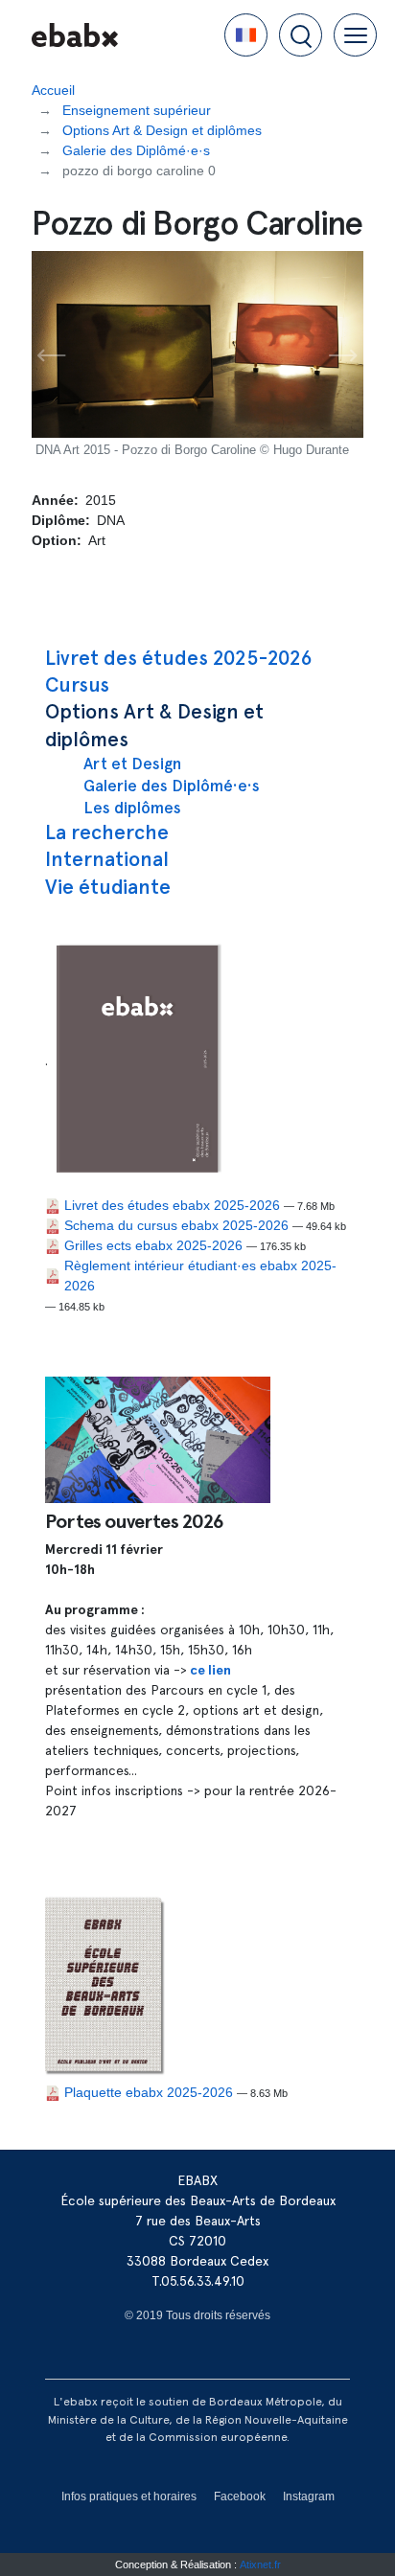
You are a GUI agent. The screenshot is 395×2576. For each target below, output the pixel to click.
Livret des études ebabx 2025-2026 (172, 1205)
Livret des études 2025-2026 (179, 658)
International (107, 859)
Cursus (77, 684)
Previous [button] (52, 356)
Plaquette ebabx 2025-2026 (149, 2092)
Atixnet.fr (260, 2565)
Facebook (240, 2496)
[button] (246, 35)
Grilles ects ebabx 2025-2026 (153, 1245)
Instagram (309, 2496)
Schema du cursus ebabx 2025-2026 (176, 1225)
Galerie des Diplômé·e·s (172, 786)
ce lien (210, 1670)
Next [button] (343, 356)
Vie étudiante (108, 887)
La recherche (107, 832)
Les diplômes (132, 808)
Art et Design (132, 764)
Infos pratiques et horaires (129, 2496)
